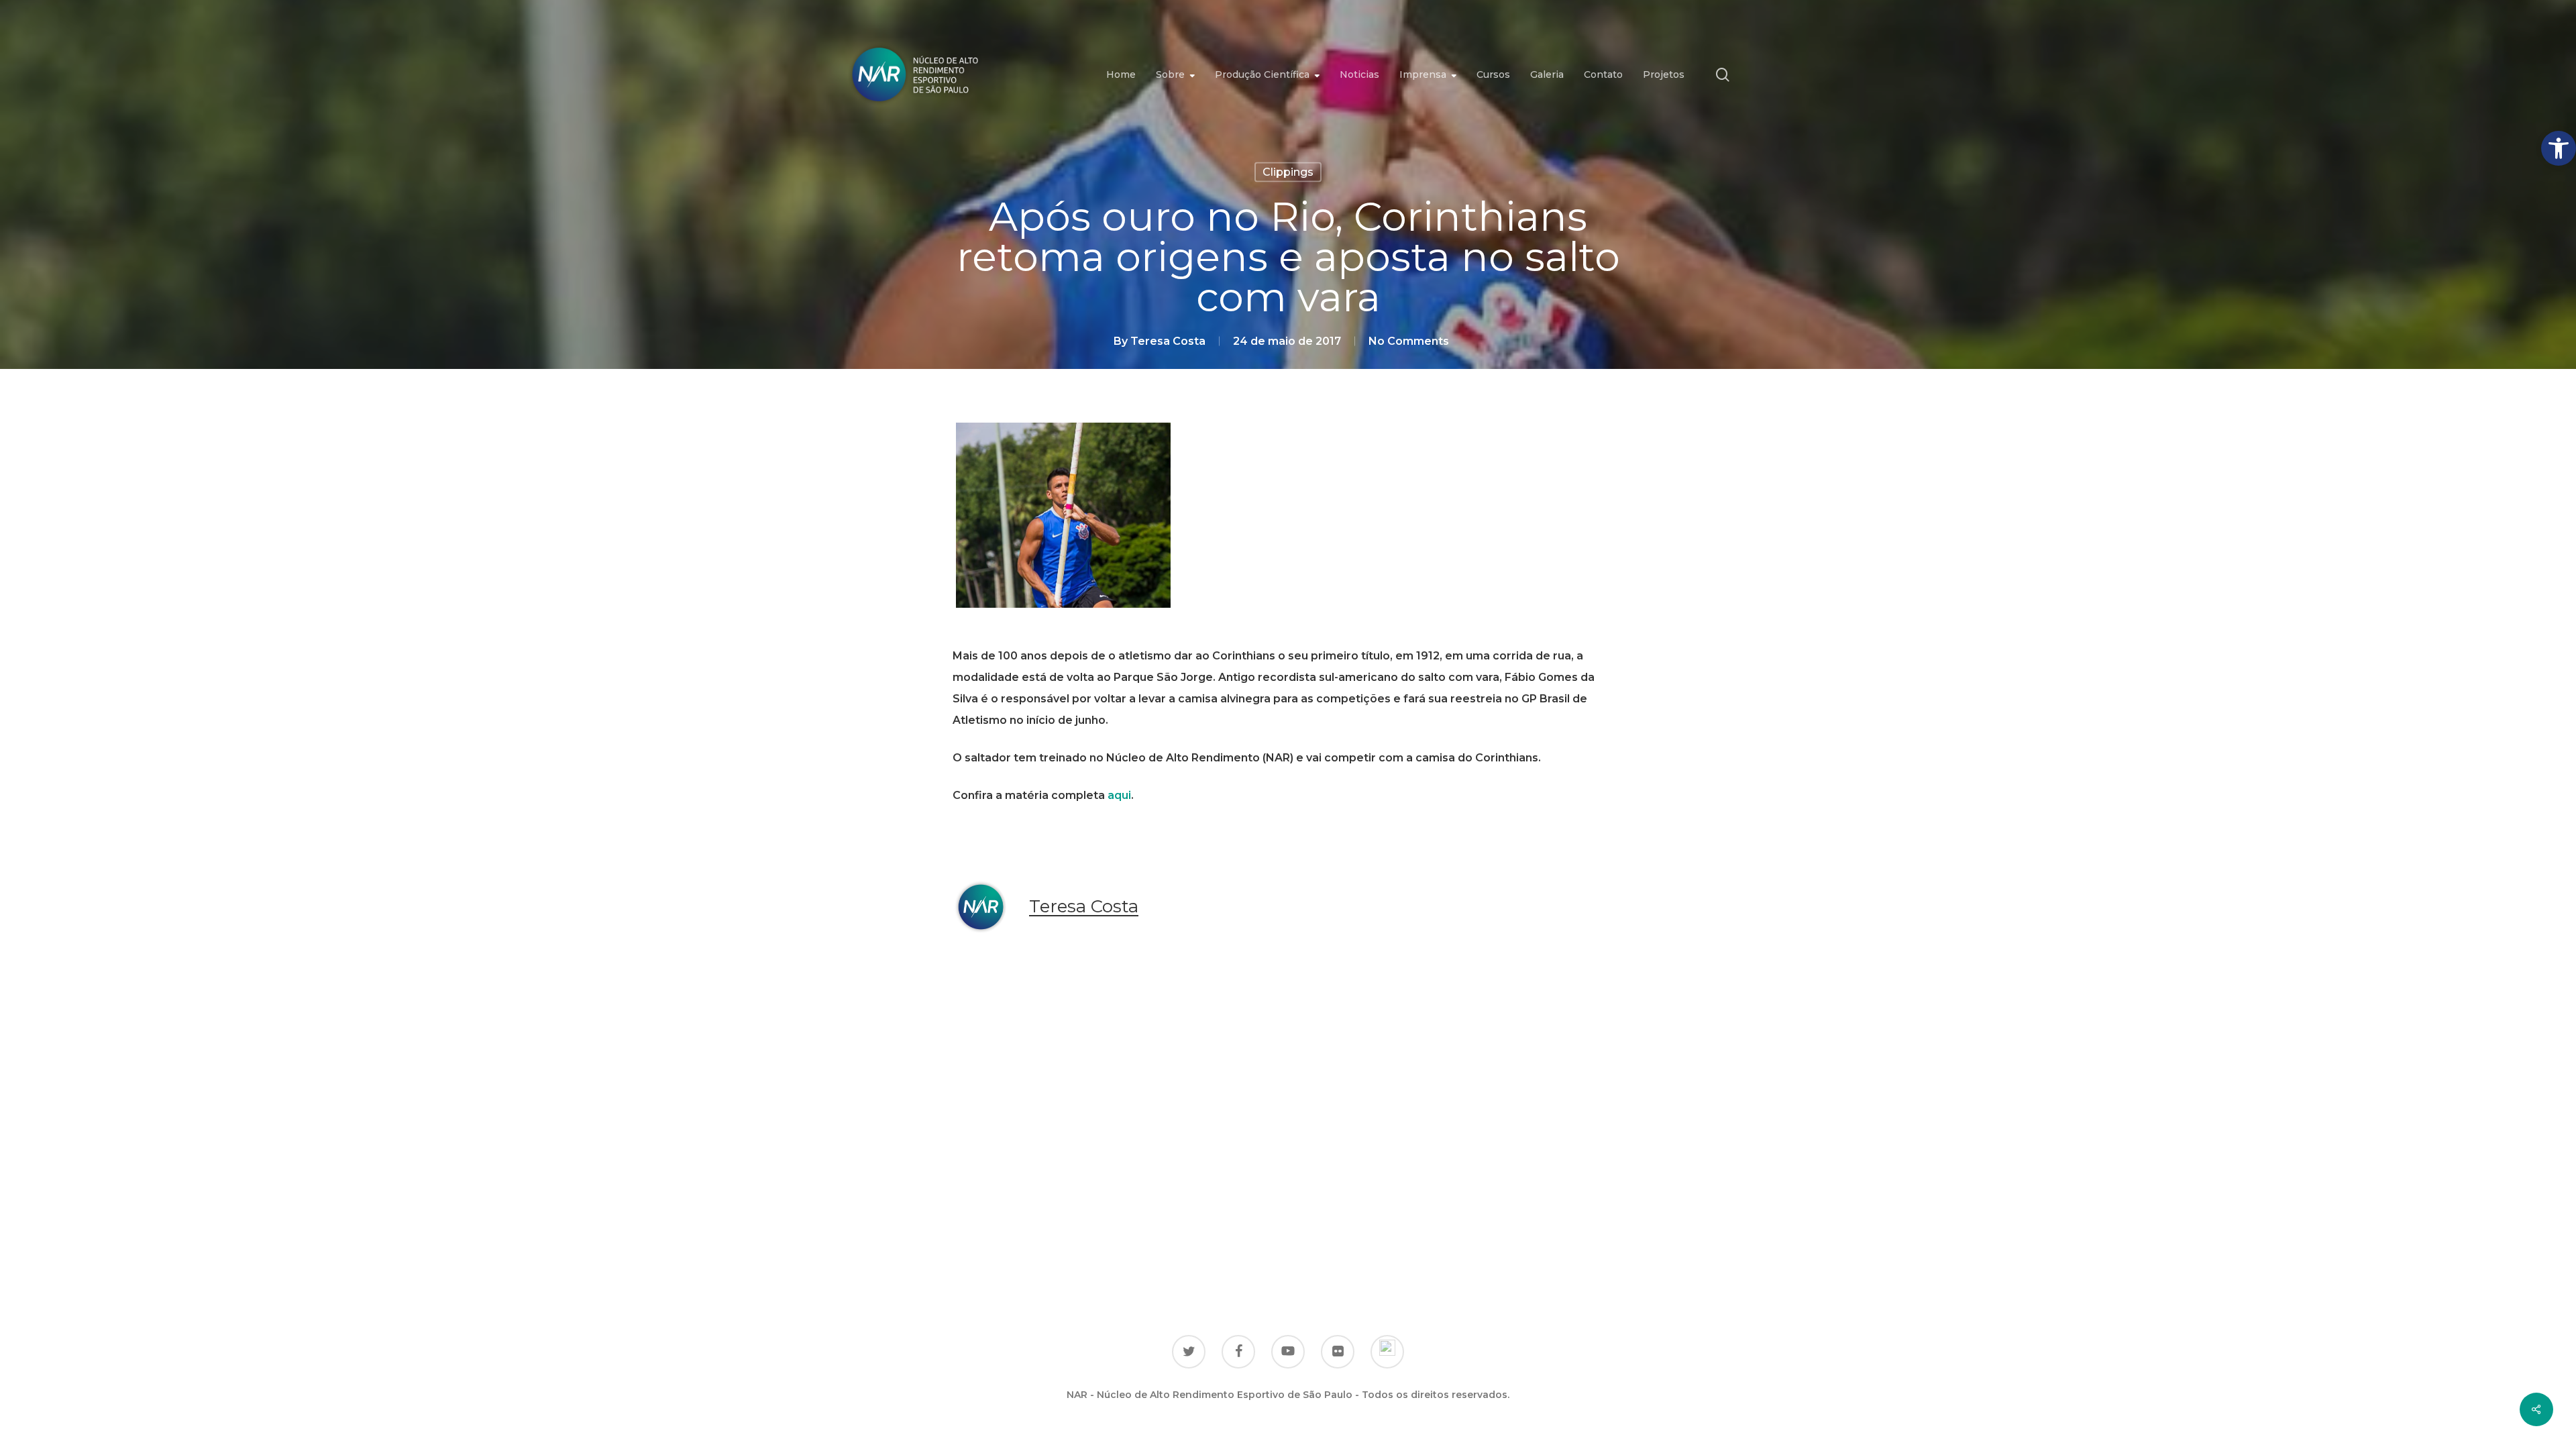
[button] (2559, 148)
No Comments (1409, 341)
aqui (1119, 795)
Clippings (1288, 172)
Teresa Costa (1168, 341)
